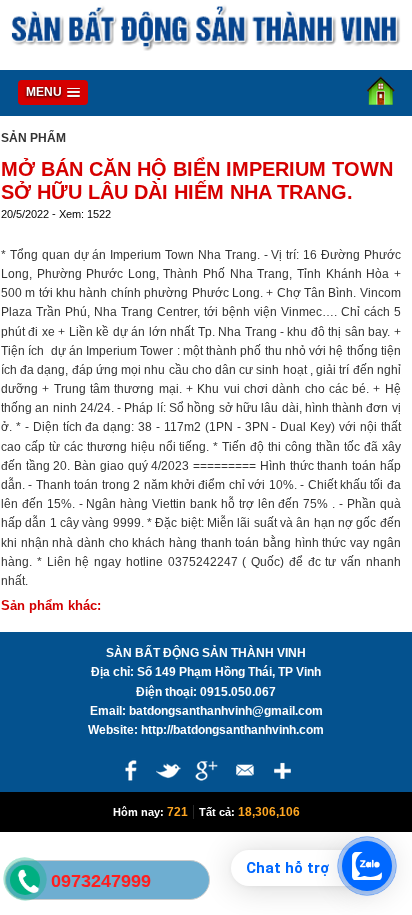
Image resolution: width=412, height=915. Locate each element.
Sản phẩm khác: (51, 605)
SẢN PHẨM (33, 138)
